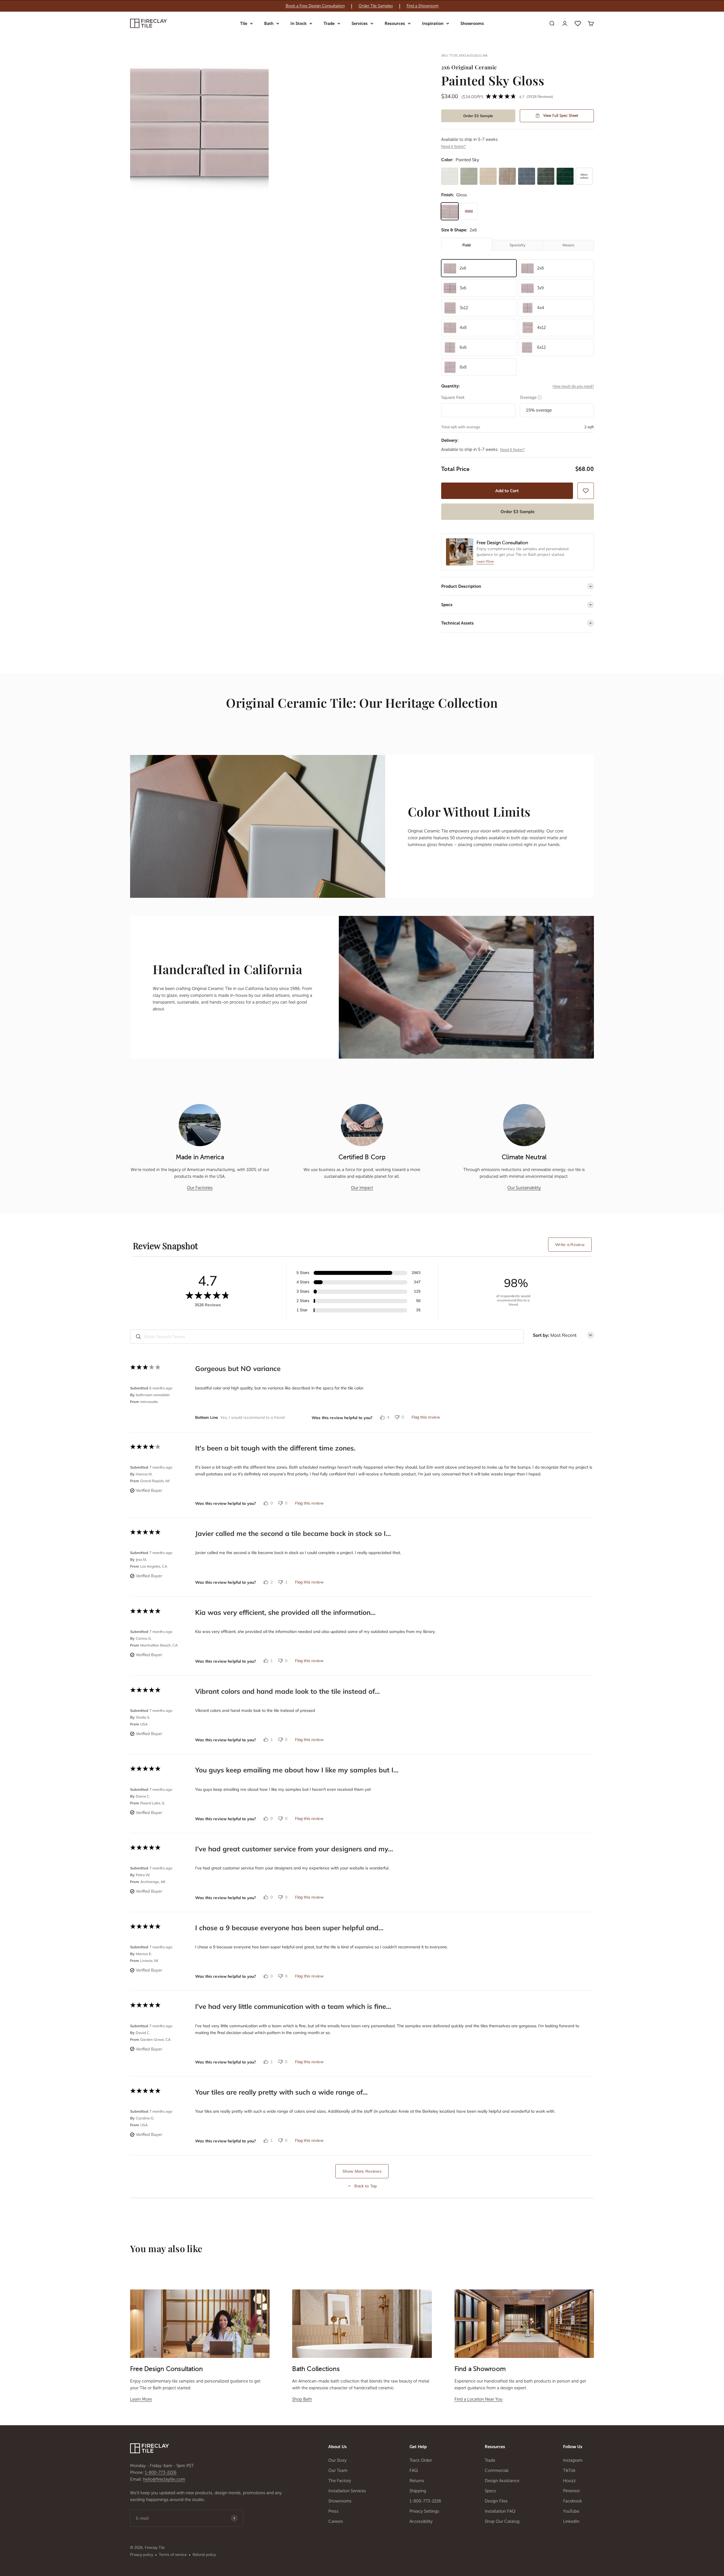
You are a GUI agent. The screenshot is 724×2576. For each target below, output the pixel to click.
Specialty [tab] (518, 245)
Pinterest (571, 2491)
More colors (584, 176)
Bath (269, 23)
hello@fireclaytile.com (164, 2479)
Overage (531, 397)
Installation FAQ (500, 2511)
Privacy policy (142, 2555)
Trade (329, 23)
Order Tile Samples (376, 6)
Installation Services (347, 2491)
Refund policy (204, 2555)
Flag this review (426, 1417)
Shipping (418, 2491)
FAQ (414, 2470)
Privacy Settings (424, 2511)
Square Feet (453, 397)
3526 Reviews (540, 96)
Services (360, 23)
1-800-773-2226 (161, 2472)
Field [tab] (466, 245)
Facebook (573, 2501)
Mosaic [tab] (568, 245)
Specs (490, 2491)
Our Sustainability (524, 1188)
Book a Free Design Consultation (315, 6)
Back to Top (366, 2186)
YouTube (571, 2511)
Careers (336, 2521)
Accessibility (421, 2521)
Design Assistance (502, 2481)
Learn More (141, 2399)
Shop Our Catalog (502, 2521)
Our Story (337, 2460)
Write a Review (570, 1245)
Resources (395, 23)
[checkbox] (586, 491)
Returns (417, 2481)
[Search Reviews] (138, 1337)
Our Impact (362, 1188)
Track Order (421, 2460)
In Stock (299, 23)
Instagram (573, 2460)
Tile (244, 23)
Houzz (569, 2481)
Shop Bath (302, 2399)
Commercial (497, 2470)
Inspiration (433, 23)
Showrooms (472, 23)
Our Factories (200, 1188)
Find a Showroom (423, 6)
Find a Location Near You (479, 2399)
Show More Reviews (362, 2171)
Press (333, 2511)
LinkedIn (571, 2521)
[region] (362, 6)
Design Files (496, 2501)
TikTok (569, 2470)
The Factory (340, 2481)
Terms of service (173, 2555)
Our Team (338, 2470)
